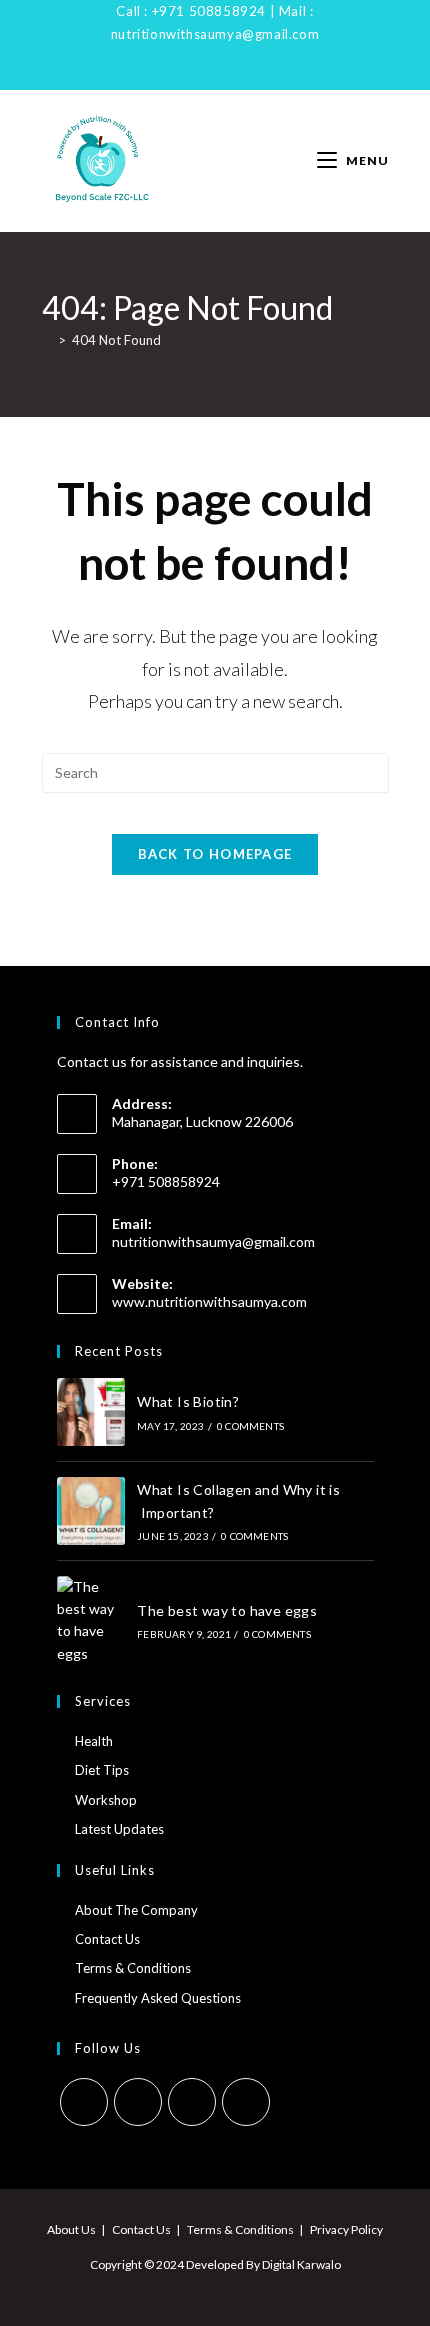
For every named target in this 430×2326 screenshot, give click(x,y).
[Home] (47, 340)
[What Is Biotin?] (91, 1412)
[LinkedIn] (212, 76)
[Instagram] (189, 76)
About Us (71, 2229)
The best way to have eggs (227, 1610)
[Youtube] (235, 76)
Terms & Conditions (133, 1968)
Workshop (106, 1800)
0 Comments (250, 1426)
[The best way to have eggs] (91, 1621)
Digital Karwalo (301, 2264)
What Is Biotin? (188, 1401)
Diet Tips (102, 1770)
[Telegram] (258, 76)
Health (94, 1741)
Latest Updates (119, 1829)
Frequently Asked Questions (158, 1998)
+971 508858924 (209, 11)
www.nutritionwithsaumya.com (209, 1301)
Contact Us (107, 1939)
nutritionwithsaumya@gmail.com (215, 34)
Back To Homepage (215, 854)
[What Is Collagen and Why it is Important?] (91, 1511)
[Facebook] (169, 76)
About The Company (136, 1910)
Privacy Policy (346, 2229)
